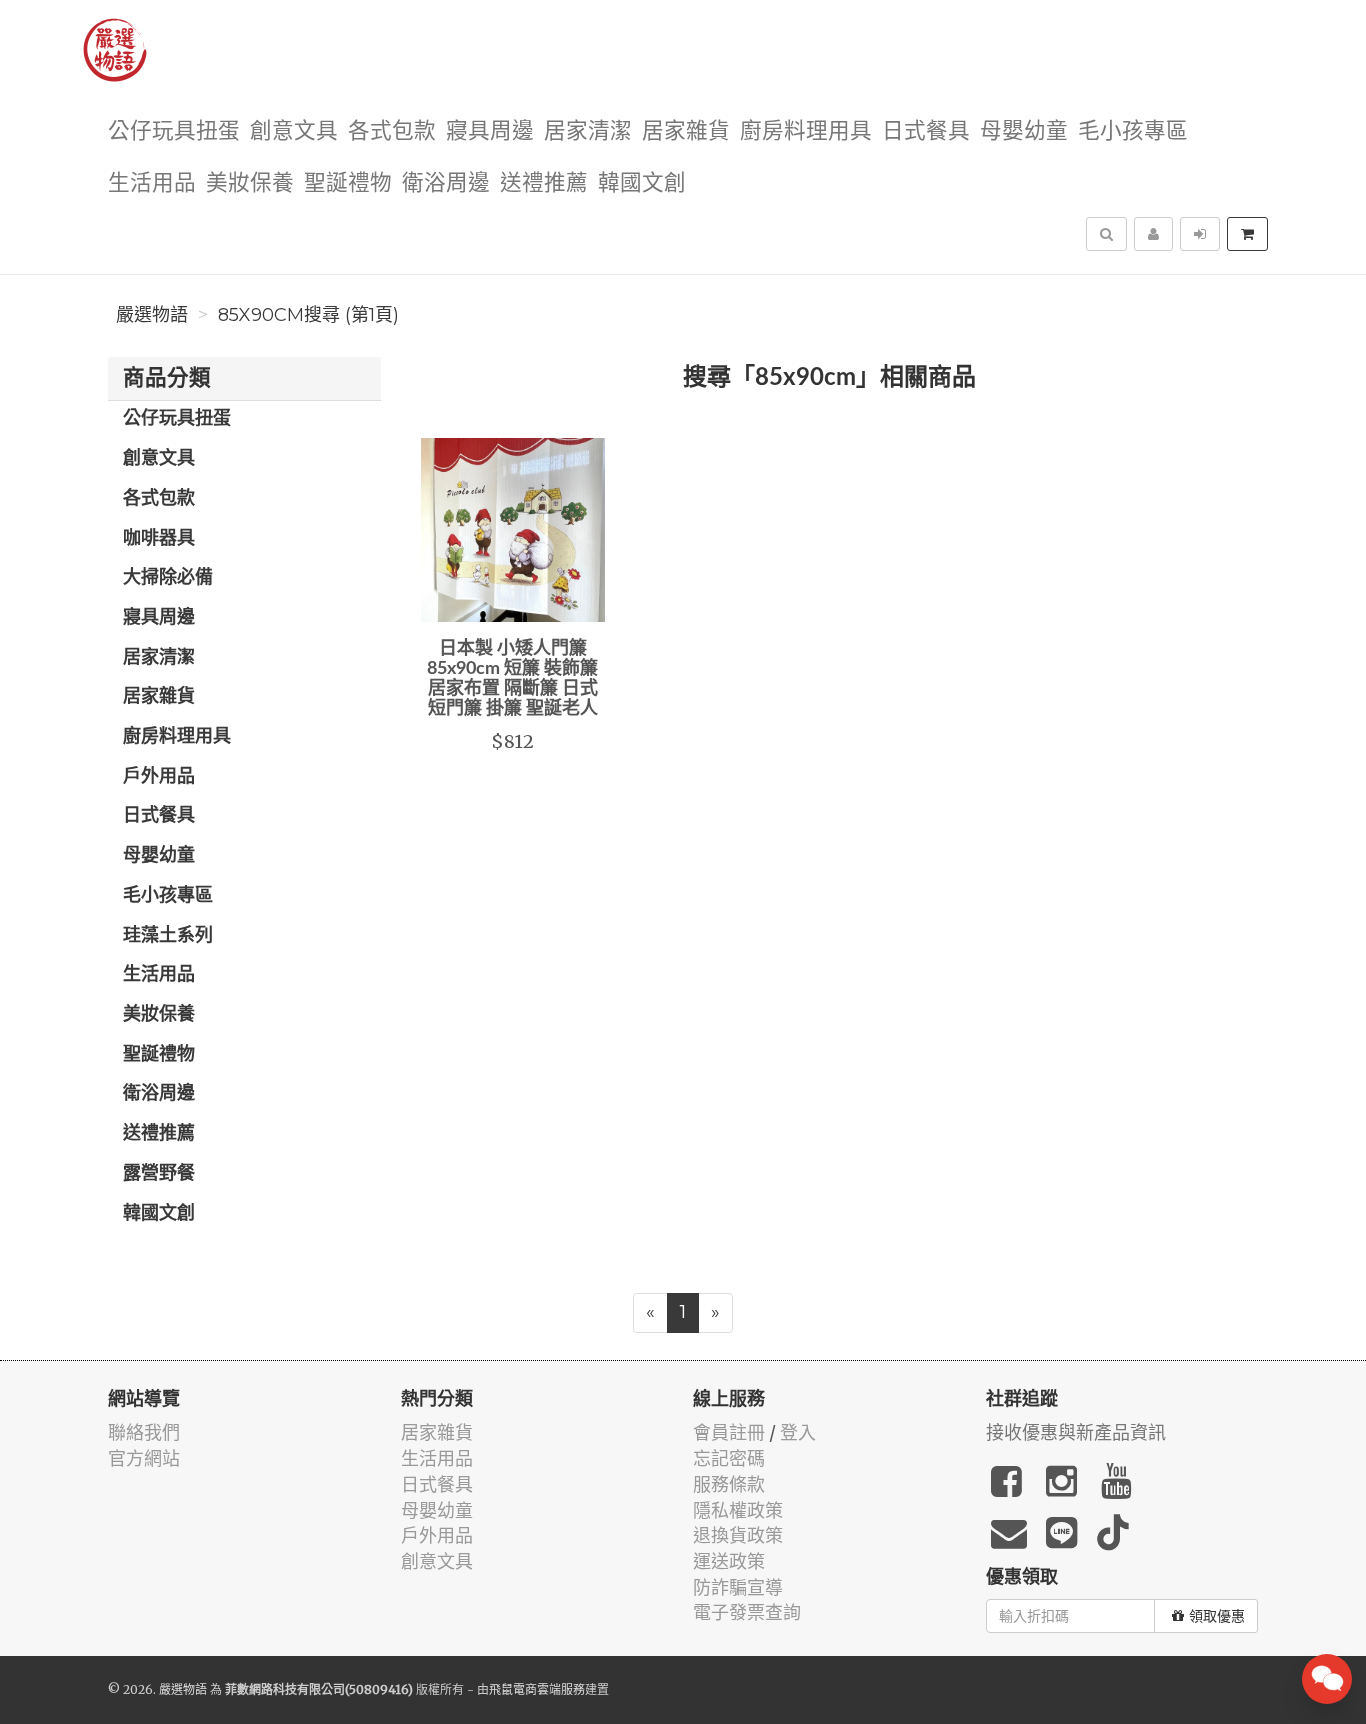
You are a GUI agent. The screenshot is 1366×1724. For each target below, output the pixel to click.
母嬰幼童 (1024, 131)
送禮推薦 (544, 183)
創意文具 (294, 131)
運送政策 (729, 1561)
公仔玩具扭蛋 (174, 131)
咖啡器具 (159, 539)
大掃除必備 (168, 578)
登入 (798, 1432)
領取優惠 (1217, 1616)
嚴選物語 (152, 315)
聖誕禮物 (348, 183)
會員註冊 (729, 1432)
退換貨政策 (738, 1535)
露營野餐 (159, 1174)
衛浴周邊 (446, 183)
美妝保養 (250, 183)
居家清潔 (588, 131)
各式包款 (392, 131)
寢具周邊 (490, 131)
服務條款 (729, 1484)
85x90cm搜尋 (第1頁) (308, 315)
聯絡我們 (144, 1432)
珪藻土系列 (168, 936)
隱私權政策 (738, 1510)
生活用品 (152, 183)
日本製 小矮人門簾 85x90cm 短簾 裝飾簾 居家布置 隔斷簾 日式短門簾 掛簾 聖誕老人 (512, 678)
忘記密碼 (729, 1458)
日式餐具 (926, 131)
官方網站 (144, 1458)
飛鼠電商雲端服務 (537, 1689)
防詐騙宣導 (738, 1587)
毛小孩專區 (1133, 131)
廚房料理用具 (806, 131)
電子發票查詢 (747, 1612)
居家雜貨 (686, 131)
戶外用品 (159, 777)
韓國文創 (642, 183)
